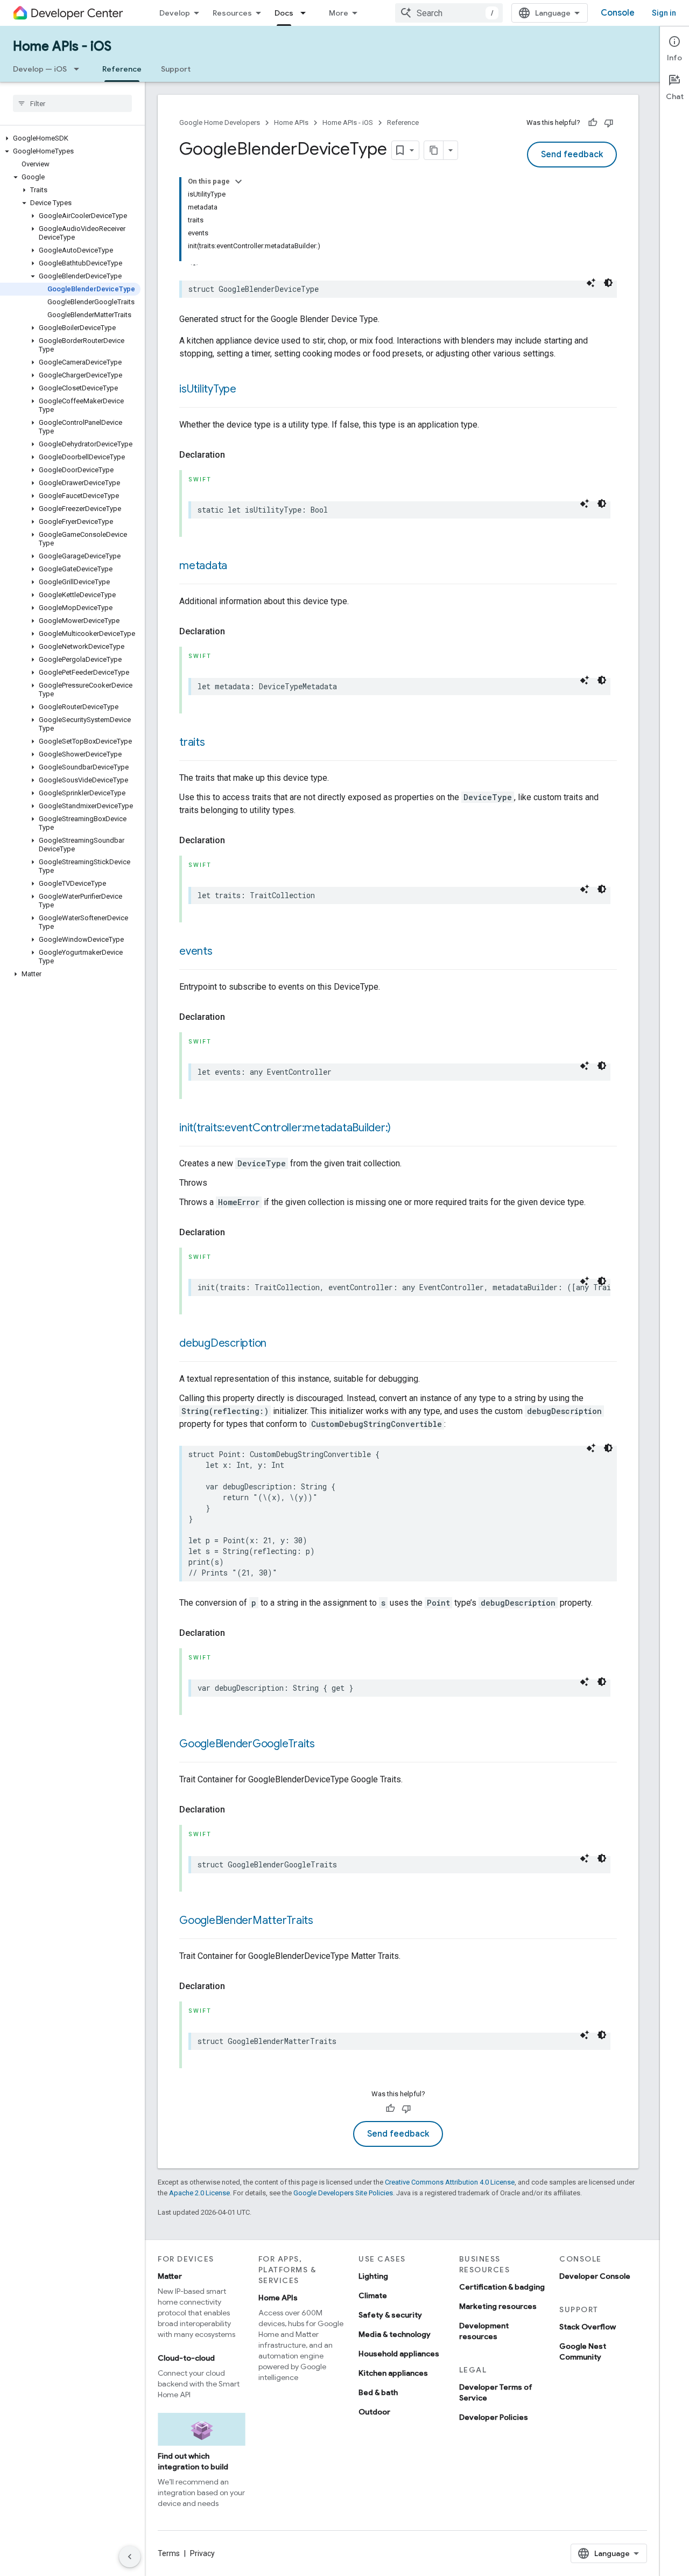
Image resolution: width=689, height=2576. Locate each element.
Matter (170, 2276)
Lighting (373, 2276)
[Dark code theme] (608, 283)
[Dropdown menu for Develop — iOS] (80, 69)
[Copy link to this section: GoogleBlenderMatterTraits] (324, 1921)
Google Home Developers (220, 122)
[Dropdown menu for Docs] (306, 13)
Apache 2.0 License (199, 2193)
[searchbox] (72, 103)
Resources (232, 13)
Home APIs (291, 122)
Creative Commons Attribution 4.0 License (450, 2182)
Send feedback (572, 155)
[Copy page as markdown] (434, 150)
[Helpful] (593, 123)
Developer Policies (494, 2417)
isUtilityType (208, 389)
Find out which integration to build (193, 2461)
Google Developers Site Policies (343, 2193)
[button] (70, 138)
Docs (284, 13)
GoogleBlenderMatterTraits (246, 1920)
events (196, 951)
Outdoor (374, 2412)
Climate (373, 2295)
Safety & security (390, 2315)
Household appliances (399, 2354)
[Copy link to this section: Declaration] (236, 455)
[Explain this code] (591, 283)
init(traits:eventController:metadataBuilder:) (285, 1128)
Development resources (484, 2331)
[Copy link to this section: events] (223, 952)
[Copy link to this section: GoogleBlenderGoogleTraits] (326, 1745)
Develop (175, 13)
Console (618, 13)
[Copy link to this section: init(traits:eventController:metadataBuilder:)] (402, 1129)
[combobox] (449, 13)
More (339, 13)
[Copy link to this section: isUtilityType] (247, 390)
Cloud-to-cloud (186, 2358)
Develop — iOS (40, 69)
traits (192, 742)
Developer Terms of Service (496, 2392)
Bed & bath (378, 2392)
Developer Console (595, 2276)
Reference (122, 69)
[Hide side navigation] (130, 2557)
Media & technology (395, 2334)
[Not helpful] (609, 123)
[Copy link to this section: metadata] (238, 566)
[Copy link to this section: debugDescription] (277, 1344)
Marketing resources (498, 2306)
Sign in (664, 13)
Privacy (202, 2553)
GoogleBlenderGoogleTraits (247, 1744)
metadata (203, 566)
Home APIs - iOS (62, 46)
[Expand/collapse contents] (238, 181)
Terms (169, 2553)
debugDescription (223, 1343)
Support (176, 69)
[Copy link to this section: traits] (216, 743)
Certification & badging (502, 2287)
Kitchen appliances (393, 2373)
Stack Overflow (588, 2327)
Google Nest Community (583, 2351)
